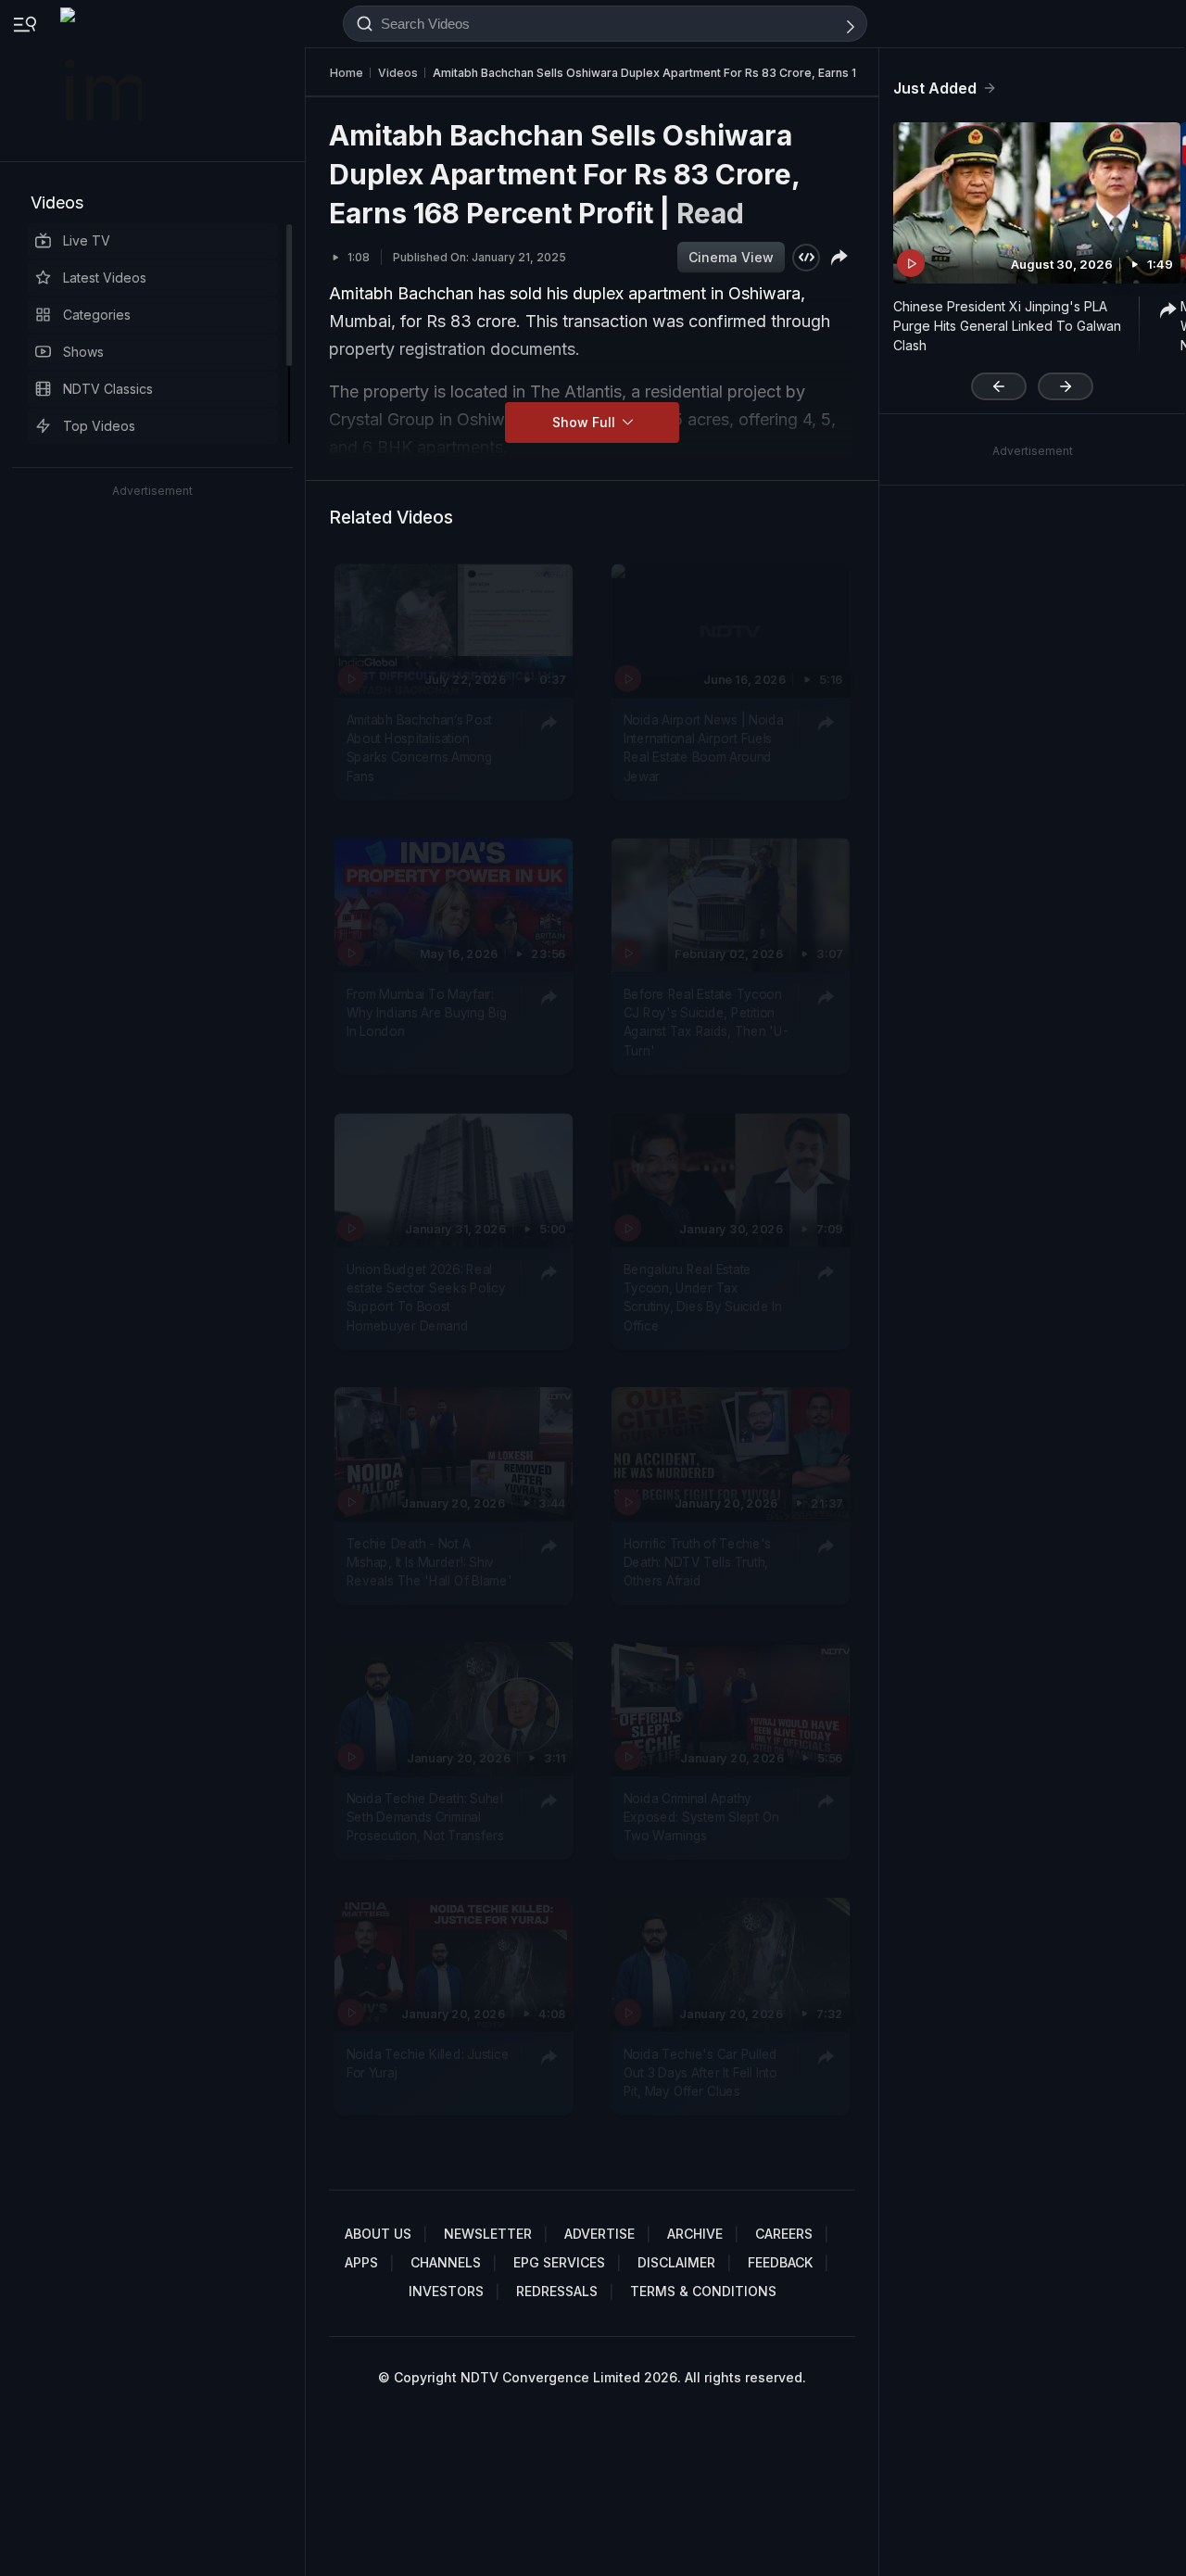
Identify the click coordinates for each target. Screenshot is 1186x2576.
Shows (83, 352)
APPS (361, 2262)
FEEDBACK (780, 2262)
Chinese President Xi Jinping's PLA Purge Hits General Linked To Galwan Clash (1007, 326)
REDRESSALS (557, 2291)
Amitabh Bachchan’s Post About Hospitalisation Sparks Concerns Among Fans (419, 748)
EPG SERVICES (559, 2262)
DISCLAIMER (676, 2262)
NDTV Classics (108, 389)
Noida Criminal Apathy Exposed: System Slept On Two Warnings (701, 1818)
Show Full (586, 422)
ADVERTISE (599, 2234)
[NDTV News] (103, 81)
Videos (57, 202)
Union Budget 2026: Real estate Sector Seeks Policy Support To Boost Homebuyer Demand (426, 1298)
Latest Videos (105, 278)
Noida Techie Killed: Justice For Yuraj (428, 2063)
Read (710, 213)
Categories (97, 315)
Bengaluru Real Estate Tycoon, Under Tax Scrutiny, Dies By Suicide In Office (703, 1298)
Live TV (87, 240)
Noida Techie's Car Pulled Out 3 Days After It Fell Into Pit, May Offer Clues (700, 2072)
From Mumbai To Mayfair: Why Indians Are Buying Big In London (427, 1013)
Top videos (99, 426)
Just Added (935, 88)
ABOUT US (378, 2234)
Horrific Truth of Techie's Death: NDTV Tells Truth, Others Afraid (697, 1562)
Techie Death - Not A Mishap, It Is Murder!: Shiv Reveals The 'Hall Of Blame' (429, 1562)
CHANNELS (446, 2262)
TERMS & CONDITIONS (703, 2291)
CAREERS (784, 2234)
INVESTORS (446, 2291)
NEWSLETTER (488, 2234)
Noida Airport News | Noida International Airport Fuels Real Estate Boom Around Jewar (704, 748)
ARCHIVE (695, 2234)
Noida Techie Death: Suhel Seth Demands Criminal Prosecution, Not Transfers (425, 1818)
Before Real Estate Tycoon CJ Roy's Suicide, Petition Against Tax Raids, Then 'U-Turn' (706, 1023)
